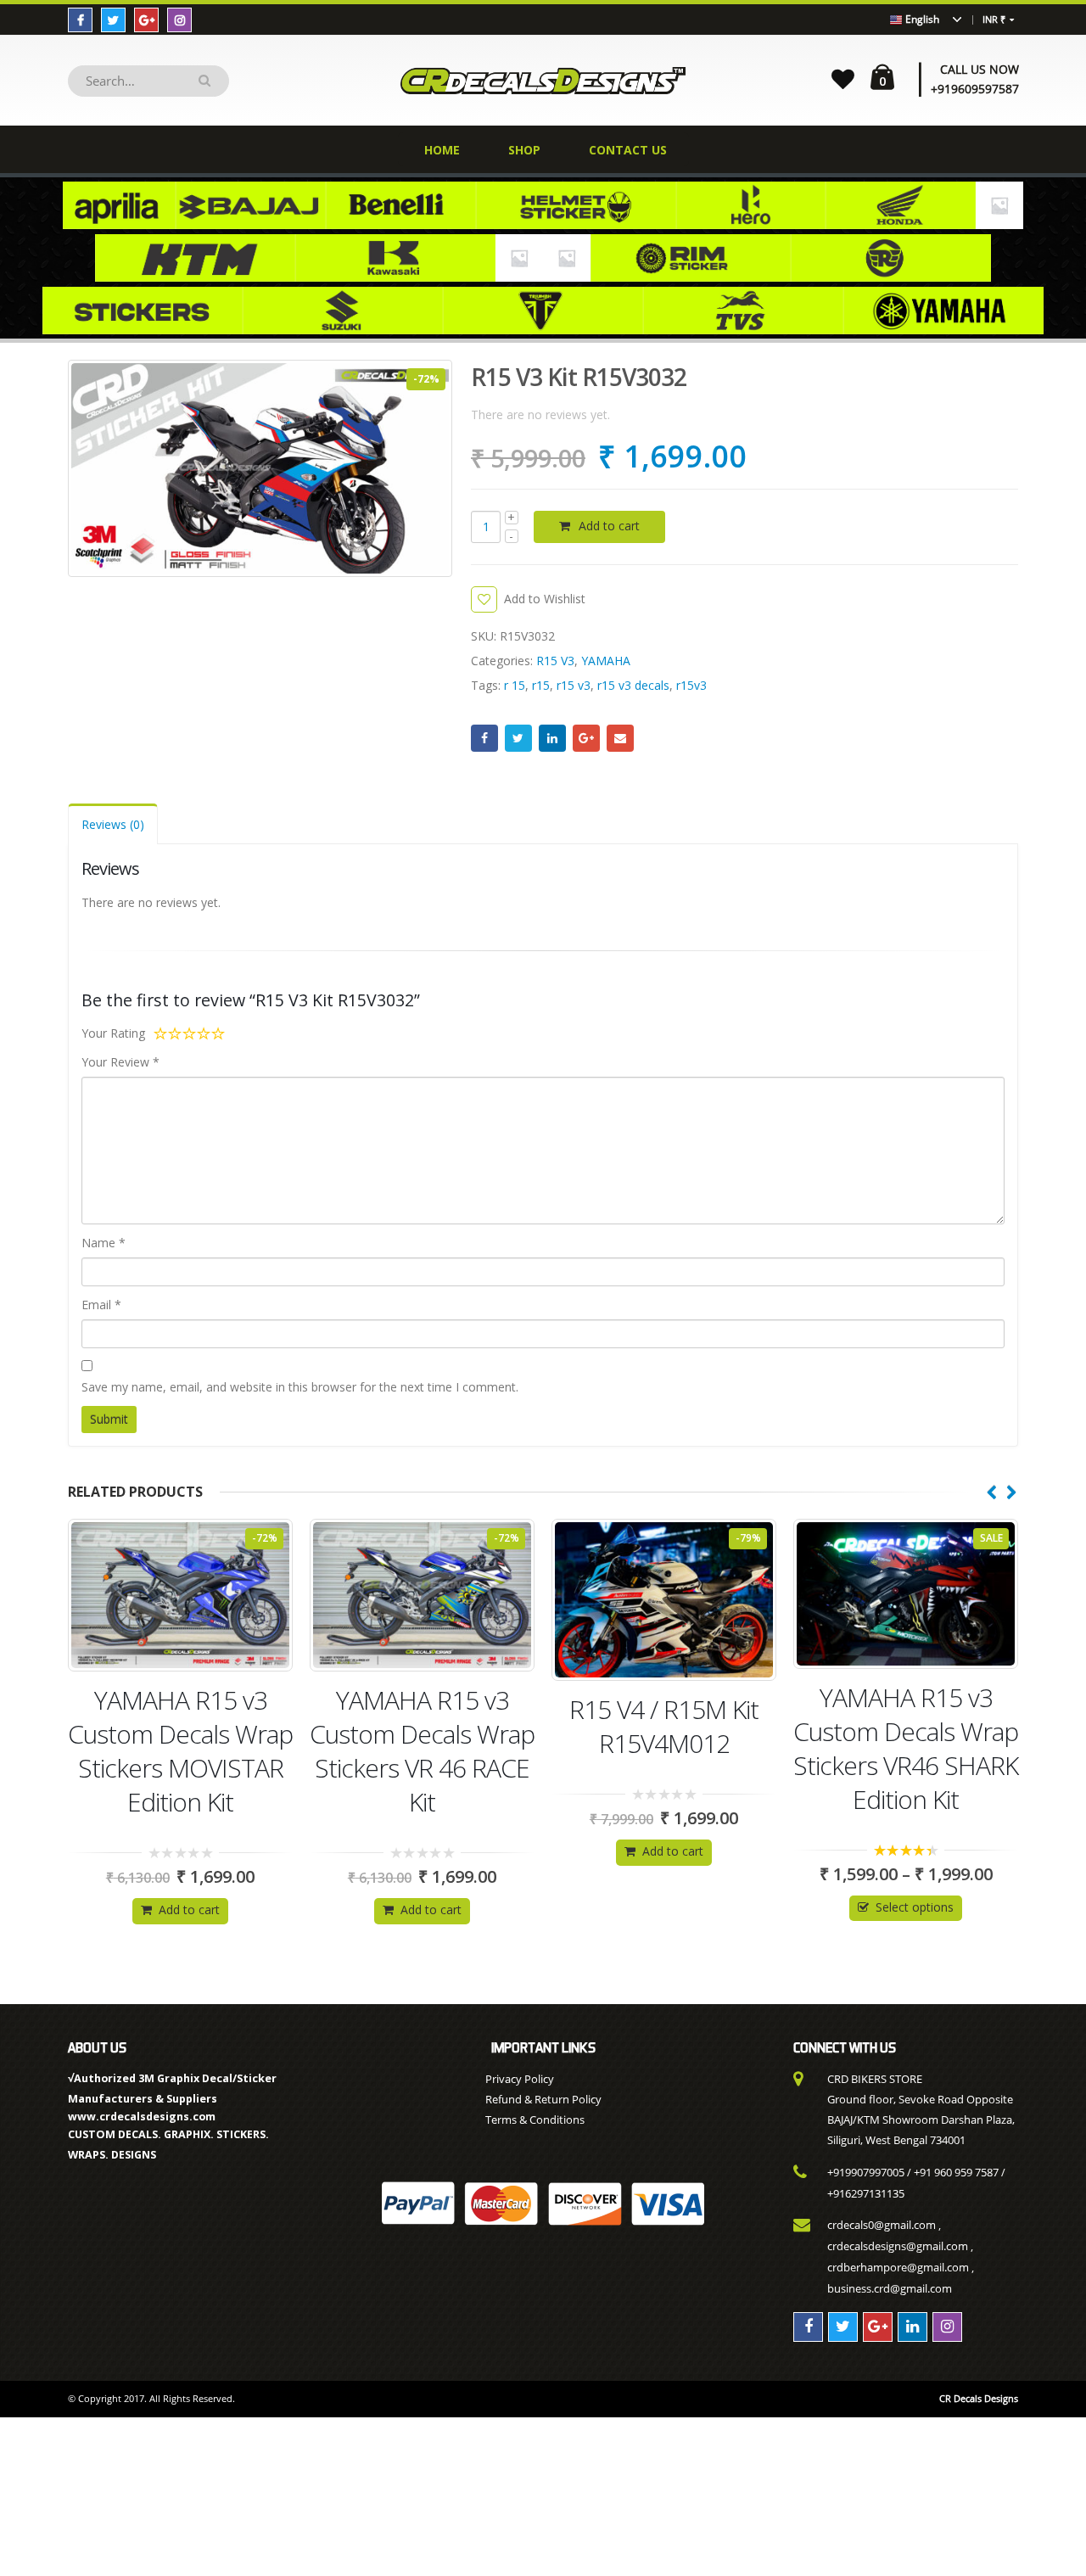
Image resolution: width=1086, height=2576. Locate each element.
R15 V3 (555, 661)
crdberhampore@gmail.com (898, 2267)
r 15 (515, 685)
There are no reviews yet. (540, 414)
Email (620, 738)
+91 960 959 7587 (956, 2172)
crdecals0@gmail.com (882, 2225)
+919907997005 (866, 2172)
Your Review (120, 1062)
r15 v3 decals (633, 685)
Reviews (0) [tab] (113, 824)
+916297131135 (866, 2193)
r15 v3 (574, 685)
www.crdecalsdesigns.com (142, 2117)
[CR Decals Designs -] (543, 80)
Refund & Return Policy (543, 2099)
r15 (541, 685)
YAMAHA (606, 661)
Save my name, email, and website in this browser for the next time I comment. (300, 1387)
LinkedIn (552, 738)
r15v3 (691, 685)
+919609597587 (975, 89)
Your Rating (113, 1033)
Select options (673, 1907)
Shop (524, 150)
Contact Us (628, 150)
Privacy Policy (520, 2079)
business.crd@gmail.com (890, 2288)
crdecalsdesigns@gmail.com (898, 2246)
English (921, 19)
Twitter (518, 738)
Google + (586, 738)
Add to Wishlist (545, 599)
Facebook (484, 738)
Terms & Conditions (535, 2120)
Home (442, 150)
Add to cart (609, 526)
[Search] (207, 81)
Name (104, 1243)
